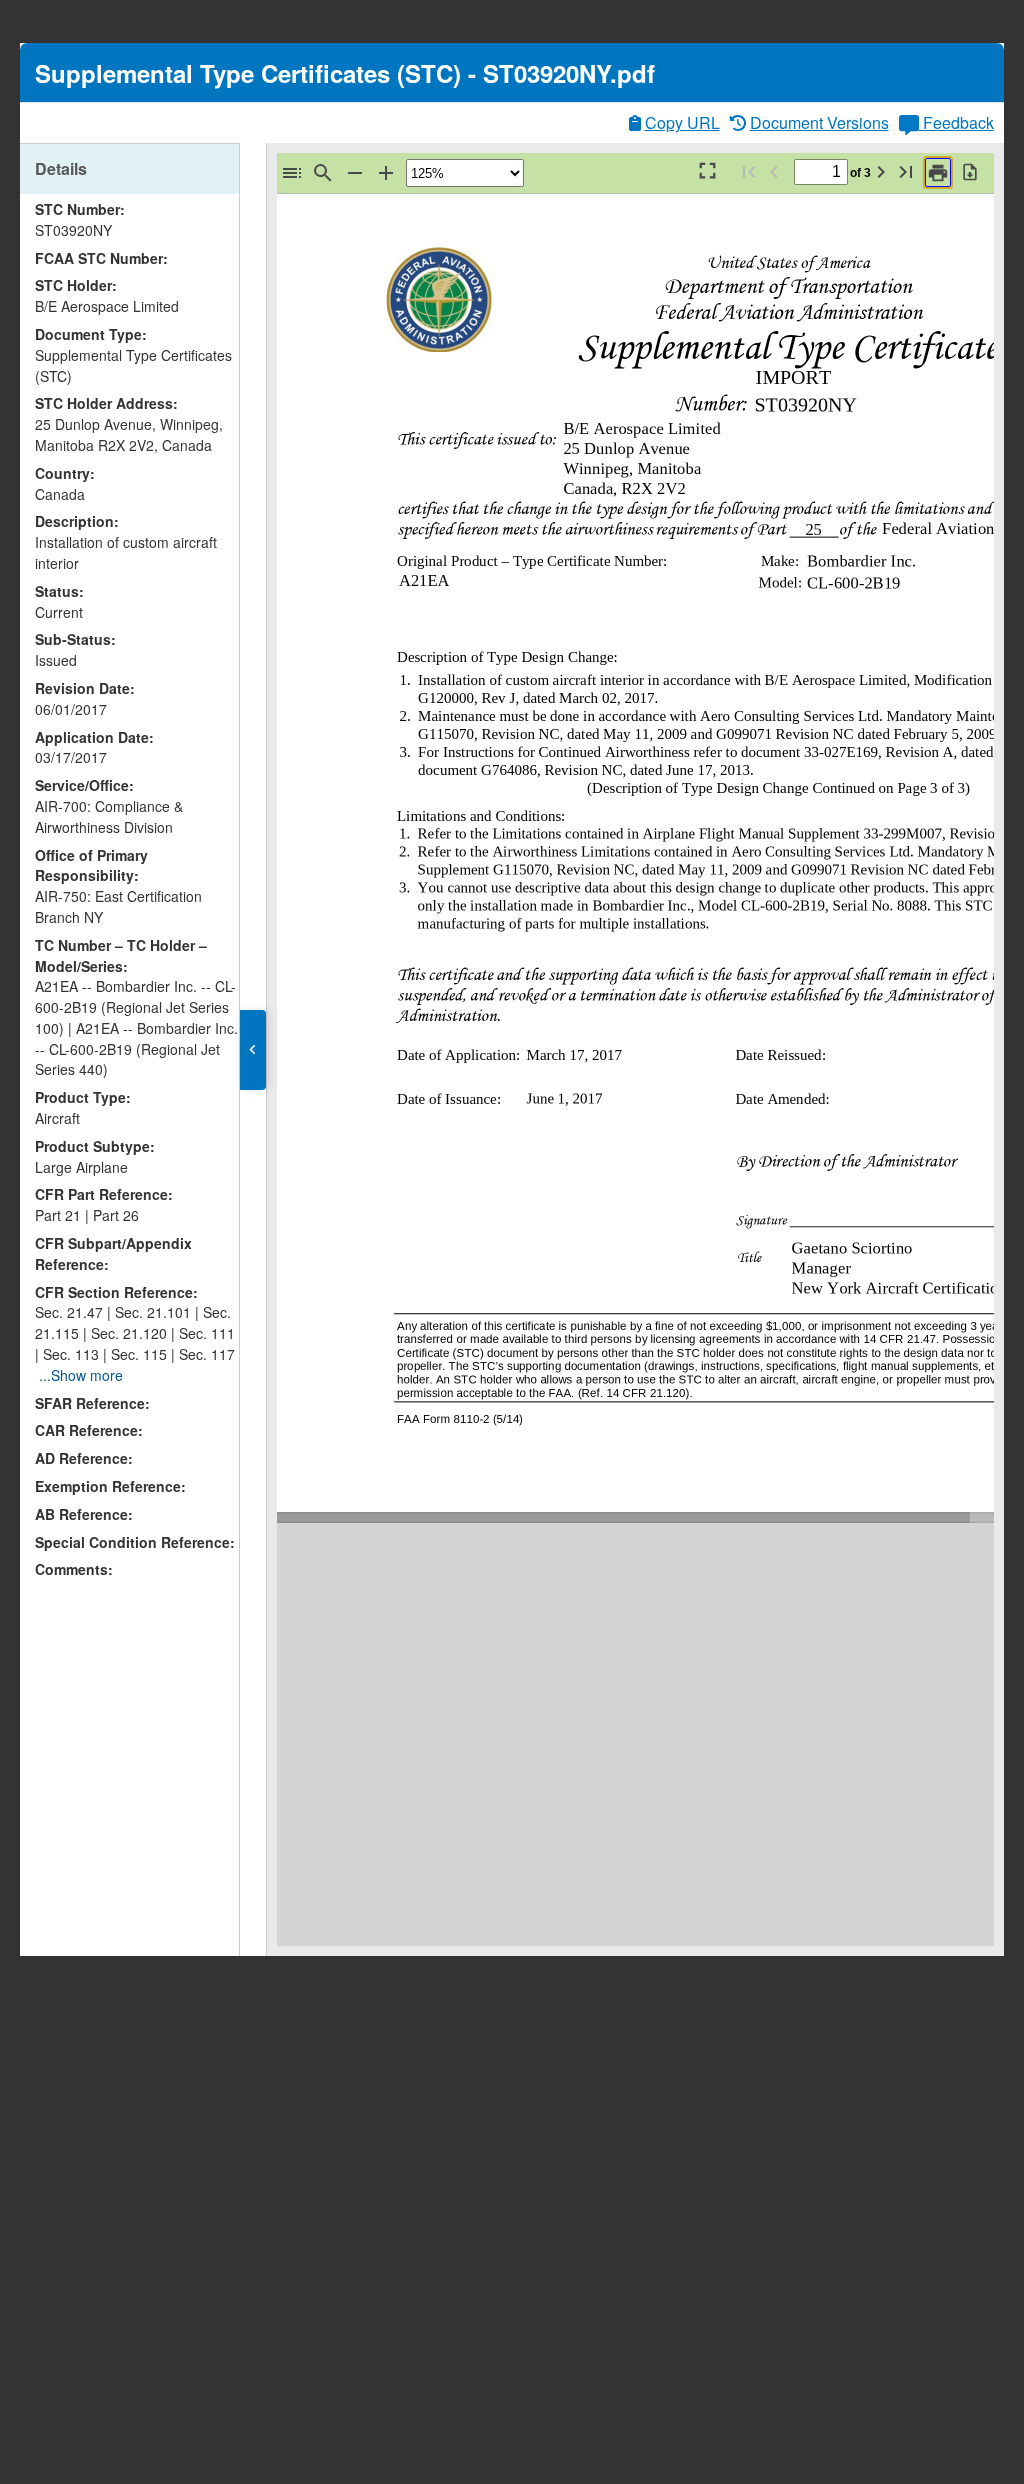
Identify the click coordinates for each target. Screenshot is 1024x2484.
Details (61, 168)
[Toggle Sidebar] (292, 172)
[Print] (938, 172)
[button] (253, 1050)
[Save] (970, 171)
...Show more (81, 1375)
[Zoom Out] (355, 172)
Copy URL (682, 122)
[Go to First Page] (749, 171)
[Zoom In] (386, 172)
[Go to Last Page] (906, 171)
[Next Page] (881, 171)
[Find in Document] (323, 172)
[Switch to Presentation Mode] (706, 171)
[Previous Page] (774, 171)
